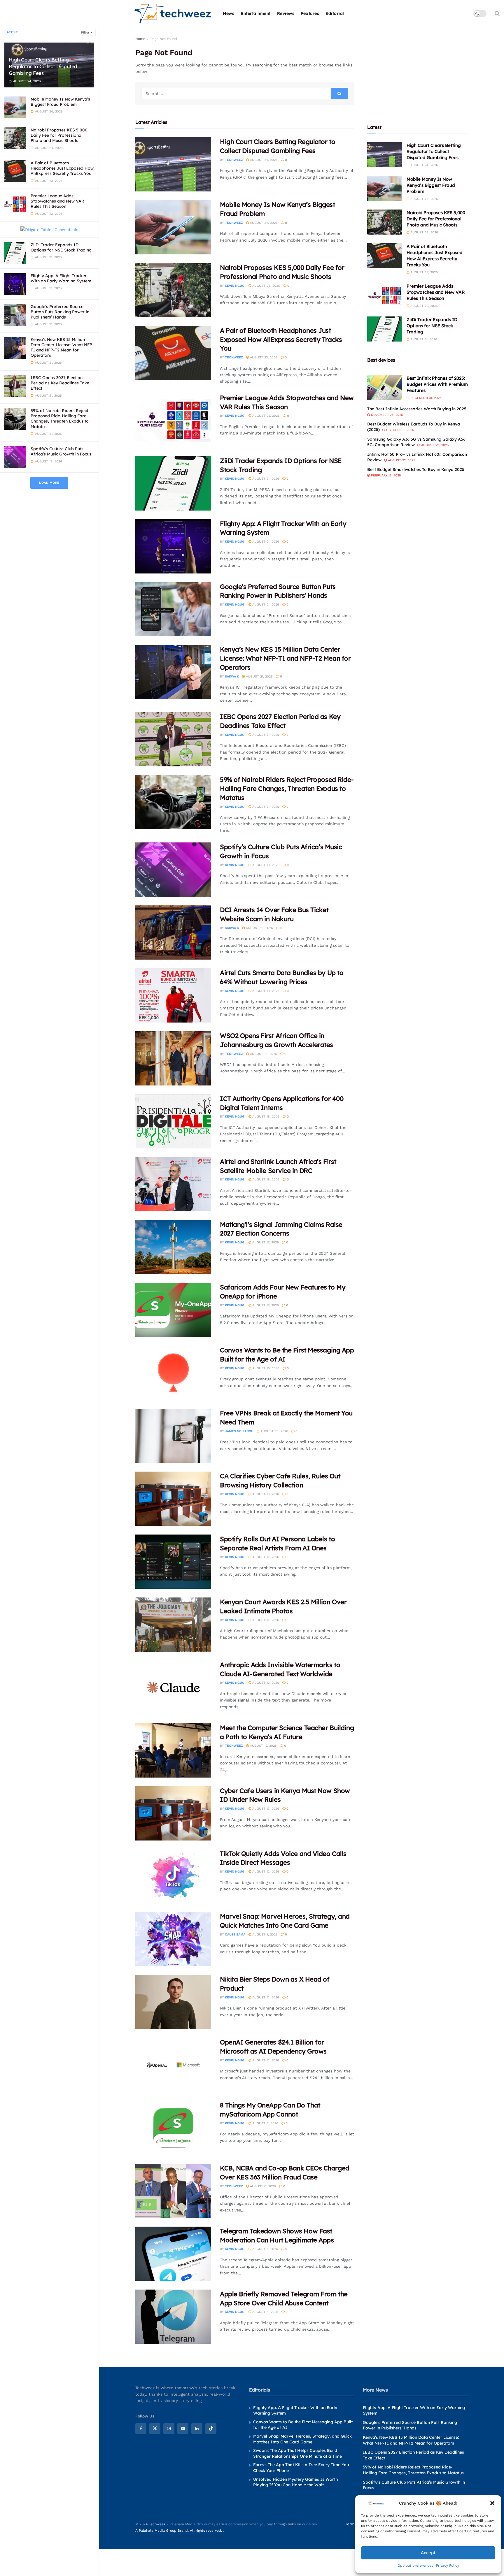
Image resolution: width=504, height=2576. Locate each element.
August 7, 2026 (264, 1934)
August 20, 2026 (274, 1431)
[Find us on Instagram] (169, 2429)
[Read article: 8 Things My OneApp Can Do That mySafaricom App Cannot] (173, 2128)
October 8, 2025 (399, 430)
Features (310, 13)
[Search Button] (497, 13)
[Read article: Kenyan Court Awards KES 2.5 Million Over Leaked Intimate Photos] (173, 1625)
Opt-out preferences (415, 2566)
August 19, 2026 (265, 865)
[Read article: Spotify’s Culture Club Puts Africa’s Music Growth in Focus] (173, 870)
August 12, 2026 (265, 1557)
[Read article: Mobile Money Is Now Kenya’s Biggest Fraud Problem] (173, 227)
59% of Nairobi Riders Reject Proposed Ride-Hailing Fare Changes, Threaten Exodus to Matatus (60, 419)
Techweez (234, 160)
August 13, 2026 (265, 1494)
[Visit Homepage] (173, 14)
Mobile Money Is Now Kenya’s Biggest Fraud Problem (60, 102)
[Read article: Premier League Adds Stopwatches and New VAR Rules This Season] (173, 420)
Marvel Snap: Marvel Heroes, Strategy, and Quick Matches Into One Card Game (302, 2439)
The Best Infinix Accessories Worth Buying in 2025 (417, 409)
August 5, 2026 (265, 2249)
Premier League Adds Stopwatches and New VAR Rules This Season (57, 201)
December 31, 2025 (425, 398)
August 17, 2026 (265, 1242)
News (229, 13)
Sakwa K (232, 676)
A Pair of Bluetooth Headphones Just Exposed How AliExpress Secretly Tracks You (62, 168)
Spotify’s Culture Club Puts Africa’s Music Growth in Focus (61, 451)
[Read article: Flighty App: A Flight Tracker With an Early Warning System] (173, 546)
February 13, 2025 (385, 475)
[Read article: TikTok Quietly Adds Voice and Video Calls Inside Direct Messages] (173, 1876)
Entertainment (256, 13)
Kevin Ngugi (235, 286)
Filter (85, 32)
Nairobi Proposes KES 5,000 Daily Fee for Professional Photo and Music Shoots (59, 135)
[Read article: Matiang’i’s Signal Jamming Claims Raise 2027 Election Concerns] (173, 1247)
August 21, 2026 (265, 479)
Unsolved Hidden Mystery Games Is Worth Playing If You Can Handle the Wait (295, 2482)
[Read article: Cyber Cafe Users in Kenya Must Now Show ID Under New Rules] (173, 1813)
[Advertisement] (418, 72)
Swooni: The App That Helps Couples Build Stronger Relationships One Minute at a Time (297, 2453)
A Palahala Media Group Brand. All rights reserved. (179, 2531)
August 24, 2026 (263, 160)
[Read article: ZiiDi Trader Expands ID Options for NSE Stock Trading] (173, 483)
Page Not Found (164, 39)
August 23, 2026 (263, 357)
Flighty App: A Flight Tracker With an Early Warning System (61, 278)
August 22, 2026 (265, 416)
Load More (49, 483)
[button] (492, 2503)
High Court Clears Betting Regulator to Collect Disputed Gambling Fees (43, 66)
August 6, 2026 (265, 2123)
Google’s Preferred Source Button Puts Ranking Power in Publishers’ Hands (60, 312)
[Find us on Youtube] (183, 2429)
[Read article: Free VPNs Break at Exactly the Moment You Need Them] (173, 1436)
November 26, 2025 (386, 415)
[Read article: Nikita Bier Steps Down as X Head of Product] (173, 2002)
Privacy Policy (448, 2566)
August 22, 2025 (401, 460)
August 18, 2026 (265, 1117)
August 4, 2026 (265, 2312)
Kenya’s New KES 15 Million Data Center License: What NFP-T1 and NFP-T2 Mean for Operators (62, 347)
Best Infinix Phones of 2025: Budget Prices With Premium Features (437, 384)
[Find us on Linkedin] (197, 2429)
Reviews (286, 13)
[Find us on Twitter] (155, 2429)
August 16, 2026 (265, 1368)
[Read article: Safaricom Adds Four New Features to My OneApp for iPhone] (173, 1310)
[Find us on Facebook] (141, 2429)
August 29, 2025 (434, 445)
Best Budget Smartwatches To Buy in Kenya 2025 (416, 469)
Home (140, 39)
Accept (428, 2553)
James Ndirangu (239, 1431)
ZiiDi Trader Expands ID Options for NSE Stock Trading (61, 247)
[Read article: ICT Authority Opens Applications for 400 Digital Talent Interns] (173, 1121)
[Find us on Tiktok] (211, 2429)
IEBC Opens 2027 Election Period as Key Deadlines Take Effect (60, 383)
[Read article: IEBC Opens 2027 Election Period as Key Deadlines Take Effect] (173, 739)
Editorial (335, 13)
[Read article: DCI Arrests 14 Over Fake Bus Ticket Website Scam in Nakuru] (173, 932)
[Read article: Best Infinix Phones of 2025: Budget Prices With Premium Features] (385, 388)
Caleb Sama (235, 1934)
